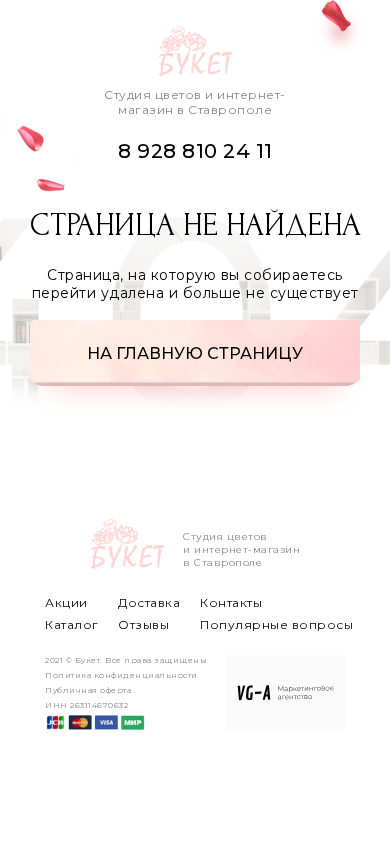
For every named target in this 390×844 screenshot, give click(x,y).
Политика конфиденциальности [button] (121, 675)
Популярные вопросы (276, 624)
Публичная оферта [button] (88, 690)
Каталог (72, 624)
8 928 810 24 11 (195, 151)
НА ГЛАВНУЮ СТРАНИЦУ (195, 353)
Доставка (149, 602)
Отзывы (143, 624)
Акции (66, 602)
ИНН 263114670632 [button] (86, 705)
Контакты (231, 602)
